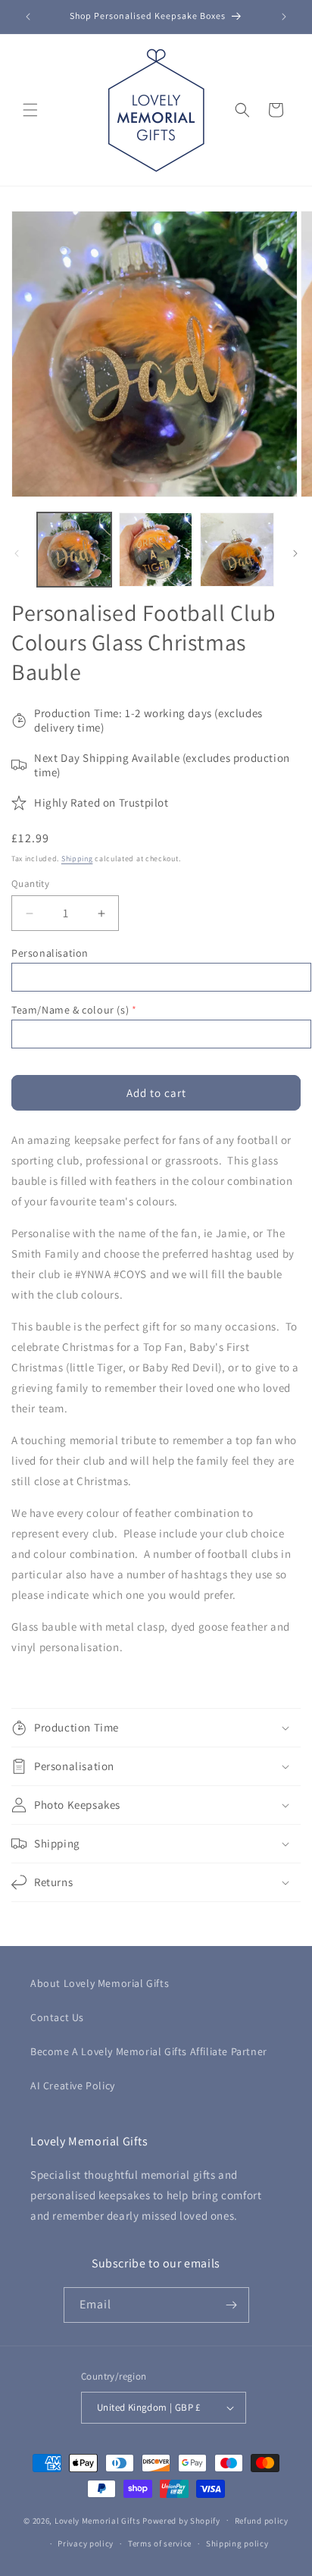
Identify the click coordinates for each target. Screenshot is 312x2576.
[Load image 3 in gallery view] (237, 550)
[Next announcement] (284, 17)
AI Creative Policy (73, 2086)
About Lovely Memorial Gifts (100, 1983)
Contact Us (57, 2017)
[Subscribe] (232, 2305)
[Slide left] (17, 553)
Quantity (30, 884)
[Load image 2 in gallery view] (156, 550)
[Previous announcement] (28, 17)
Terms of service (160, 2543)
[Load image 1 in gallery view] (74, 550)
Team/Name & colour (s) (70, 1010)
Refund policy (262, 2521)
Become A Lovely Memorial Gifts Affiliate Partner (149, 2051)
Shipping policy (237, 2543)
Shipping (77, 859)
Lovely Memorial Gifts (98, 2520)
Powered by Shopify (181, 2520)
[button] (30, 110)
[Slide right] (295, 553)
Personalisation (50, 953)
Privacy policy (86, 2543)
